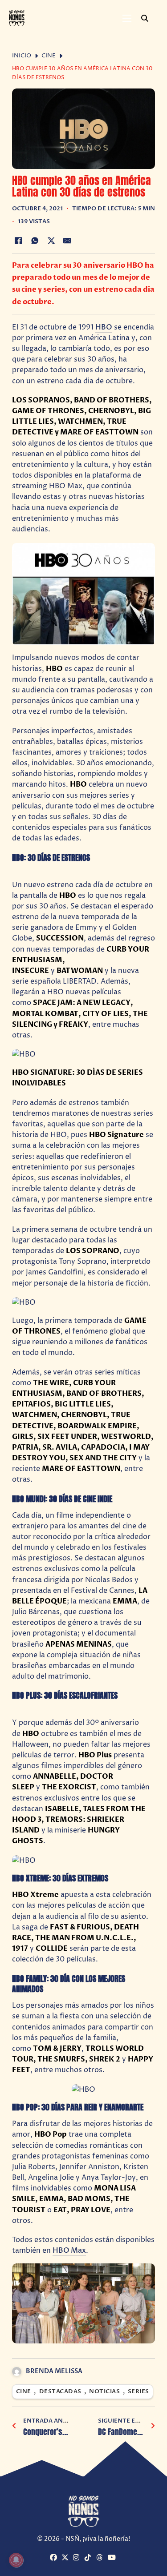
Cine (49, 56)
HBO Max (69, 2250)
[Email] (67, 241)
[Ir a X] (66, 2558)
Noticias (104, 2392)
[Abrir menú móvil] (127, 18)
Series (138, 2392)
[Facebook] (19, 241)
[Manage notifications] (16, 2560)
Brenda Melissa (54, 2371)
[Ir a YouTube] (112, 2558)
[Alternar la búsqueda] (145, 18)
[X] (51, 241)
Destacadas (60, 2392)
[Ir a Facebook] (55, 2558)
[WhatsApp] (35, 241)
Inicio (22, 56)
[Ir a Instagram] (78, 2558)
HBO (104, 327)
